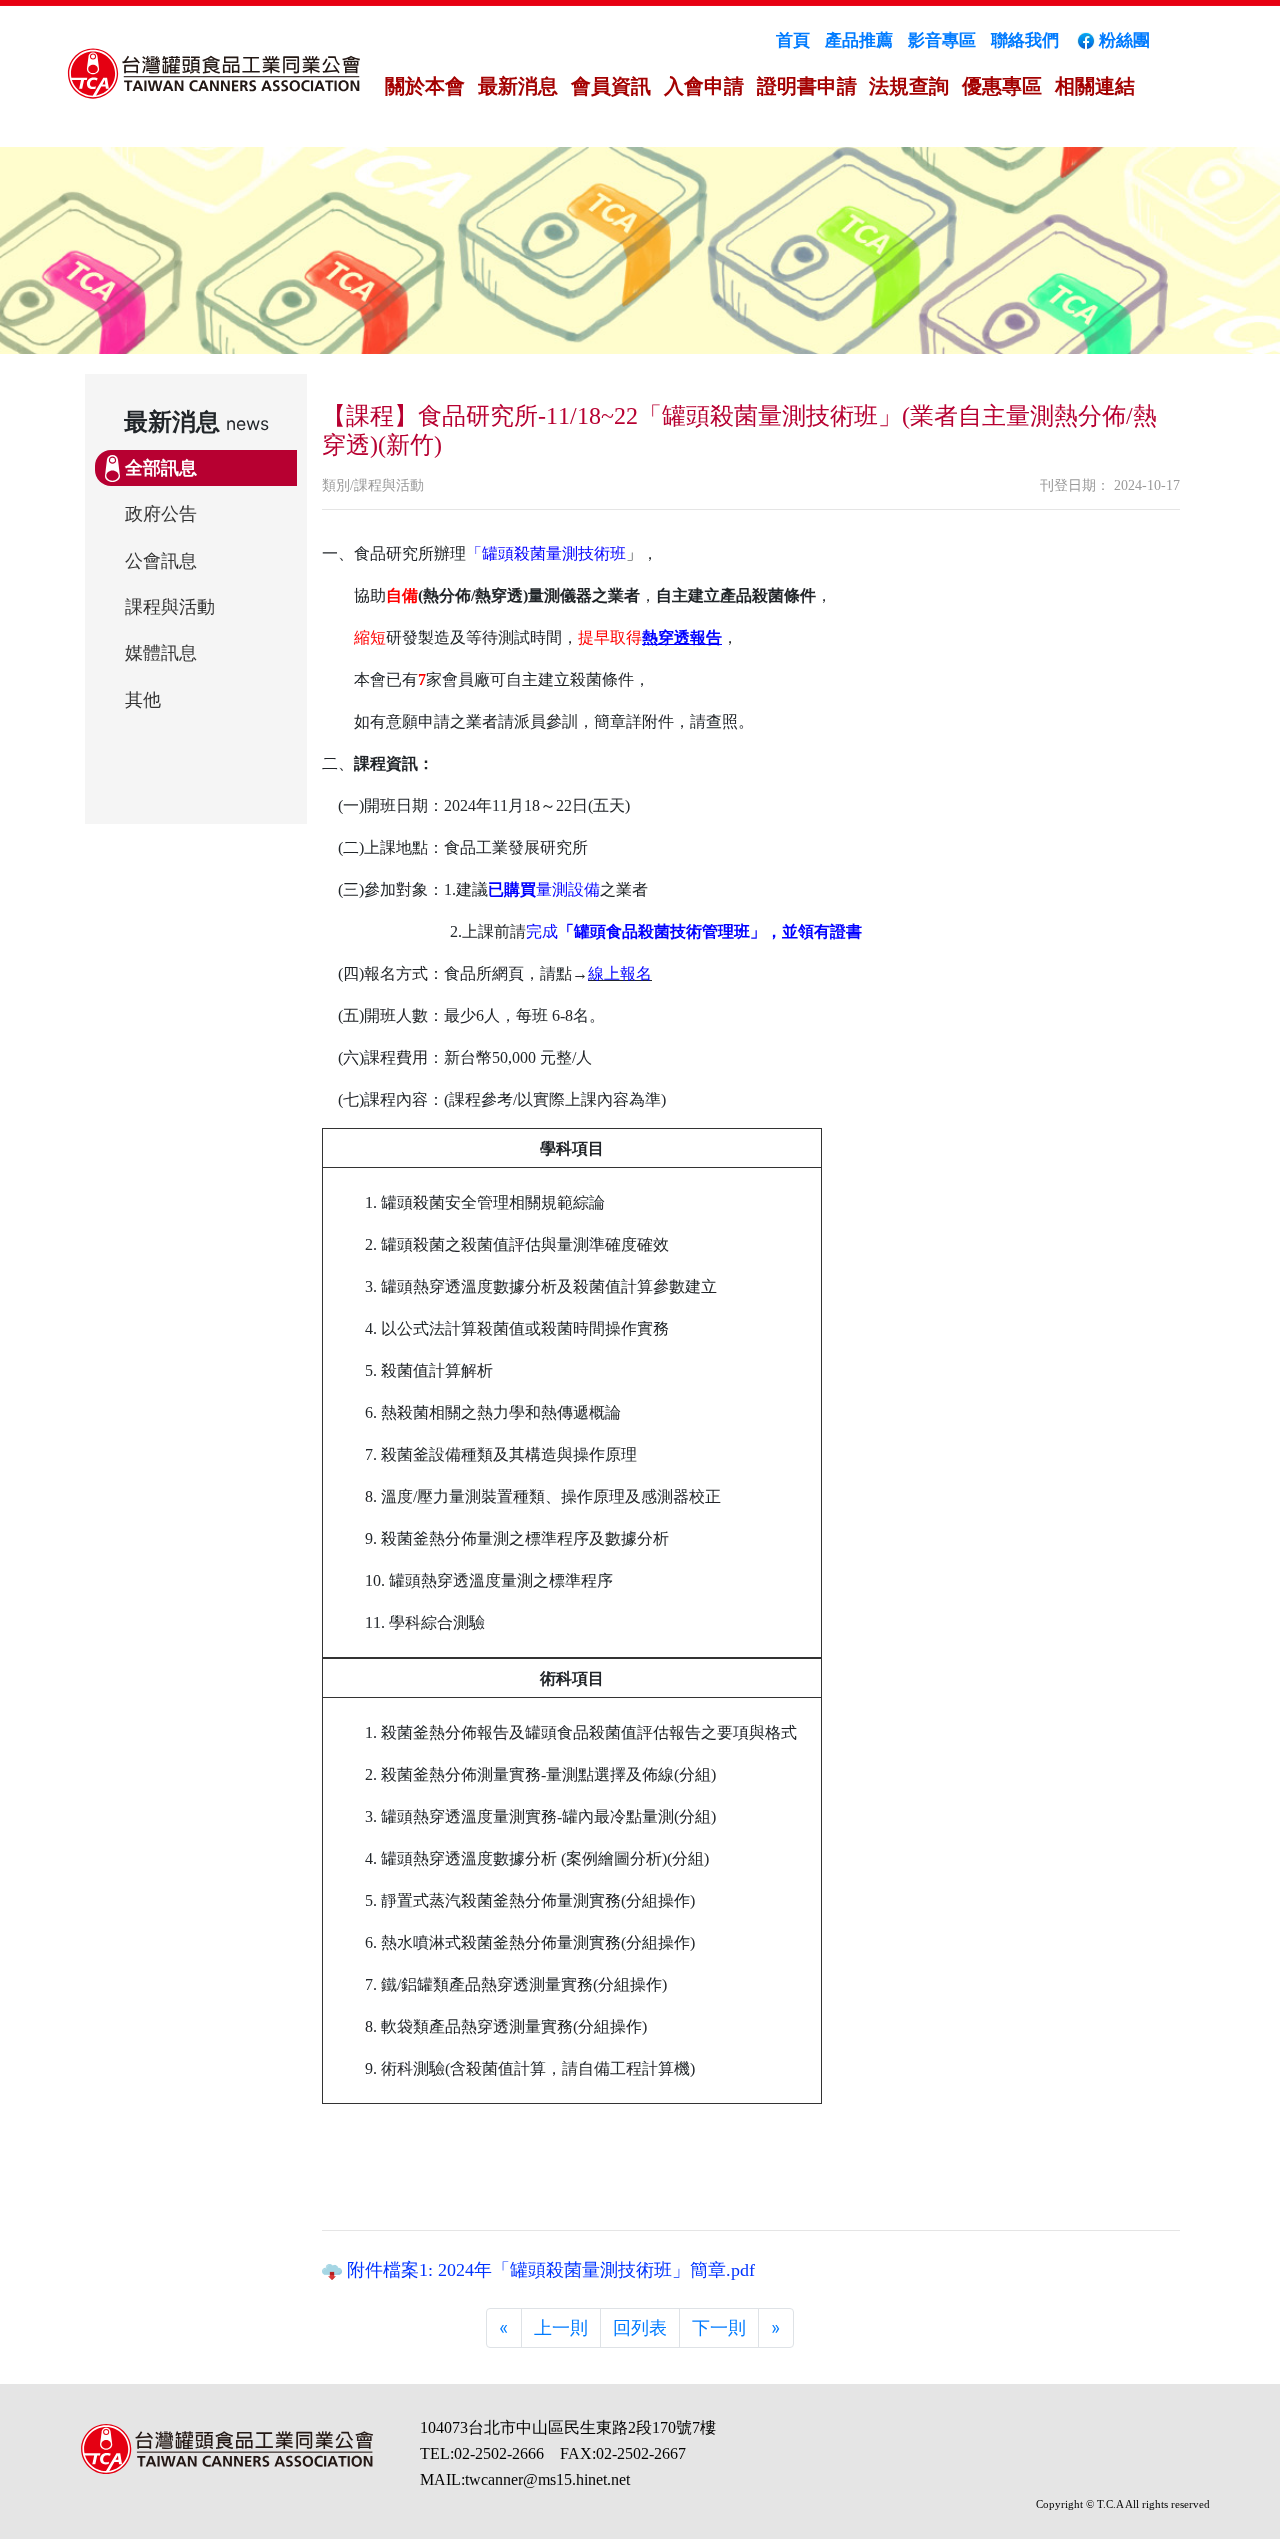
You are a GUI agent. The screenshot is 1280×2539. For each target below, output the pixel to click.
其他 (143, 700)
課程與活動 (170, 607)
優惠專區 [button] (1002, 86)
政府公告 (161, 514)
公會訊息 (161, 561)
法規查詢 (909, 86)
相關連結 (1095, 86)
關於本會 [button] (425, 86)
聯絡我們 (1025, 40)
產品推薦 (859, 40)
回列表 (640, 2327)
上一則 (561, 2327)
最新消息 (518, 86)
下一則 (719, 2327)
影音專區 (942, 40)
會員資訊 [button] (611, 86)
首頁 (793, 40)
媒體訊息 (161, 653)
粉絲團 (1124, 40)
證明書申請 (807, 86)
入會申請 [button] (704, 86)
